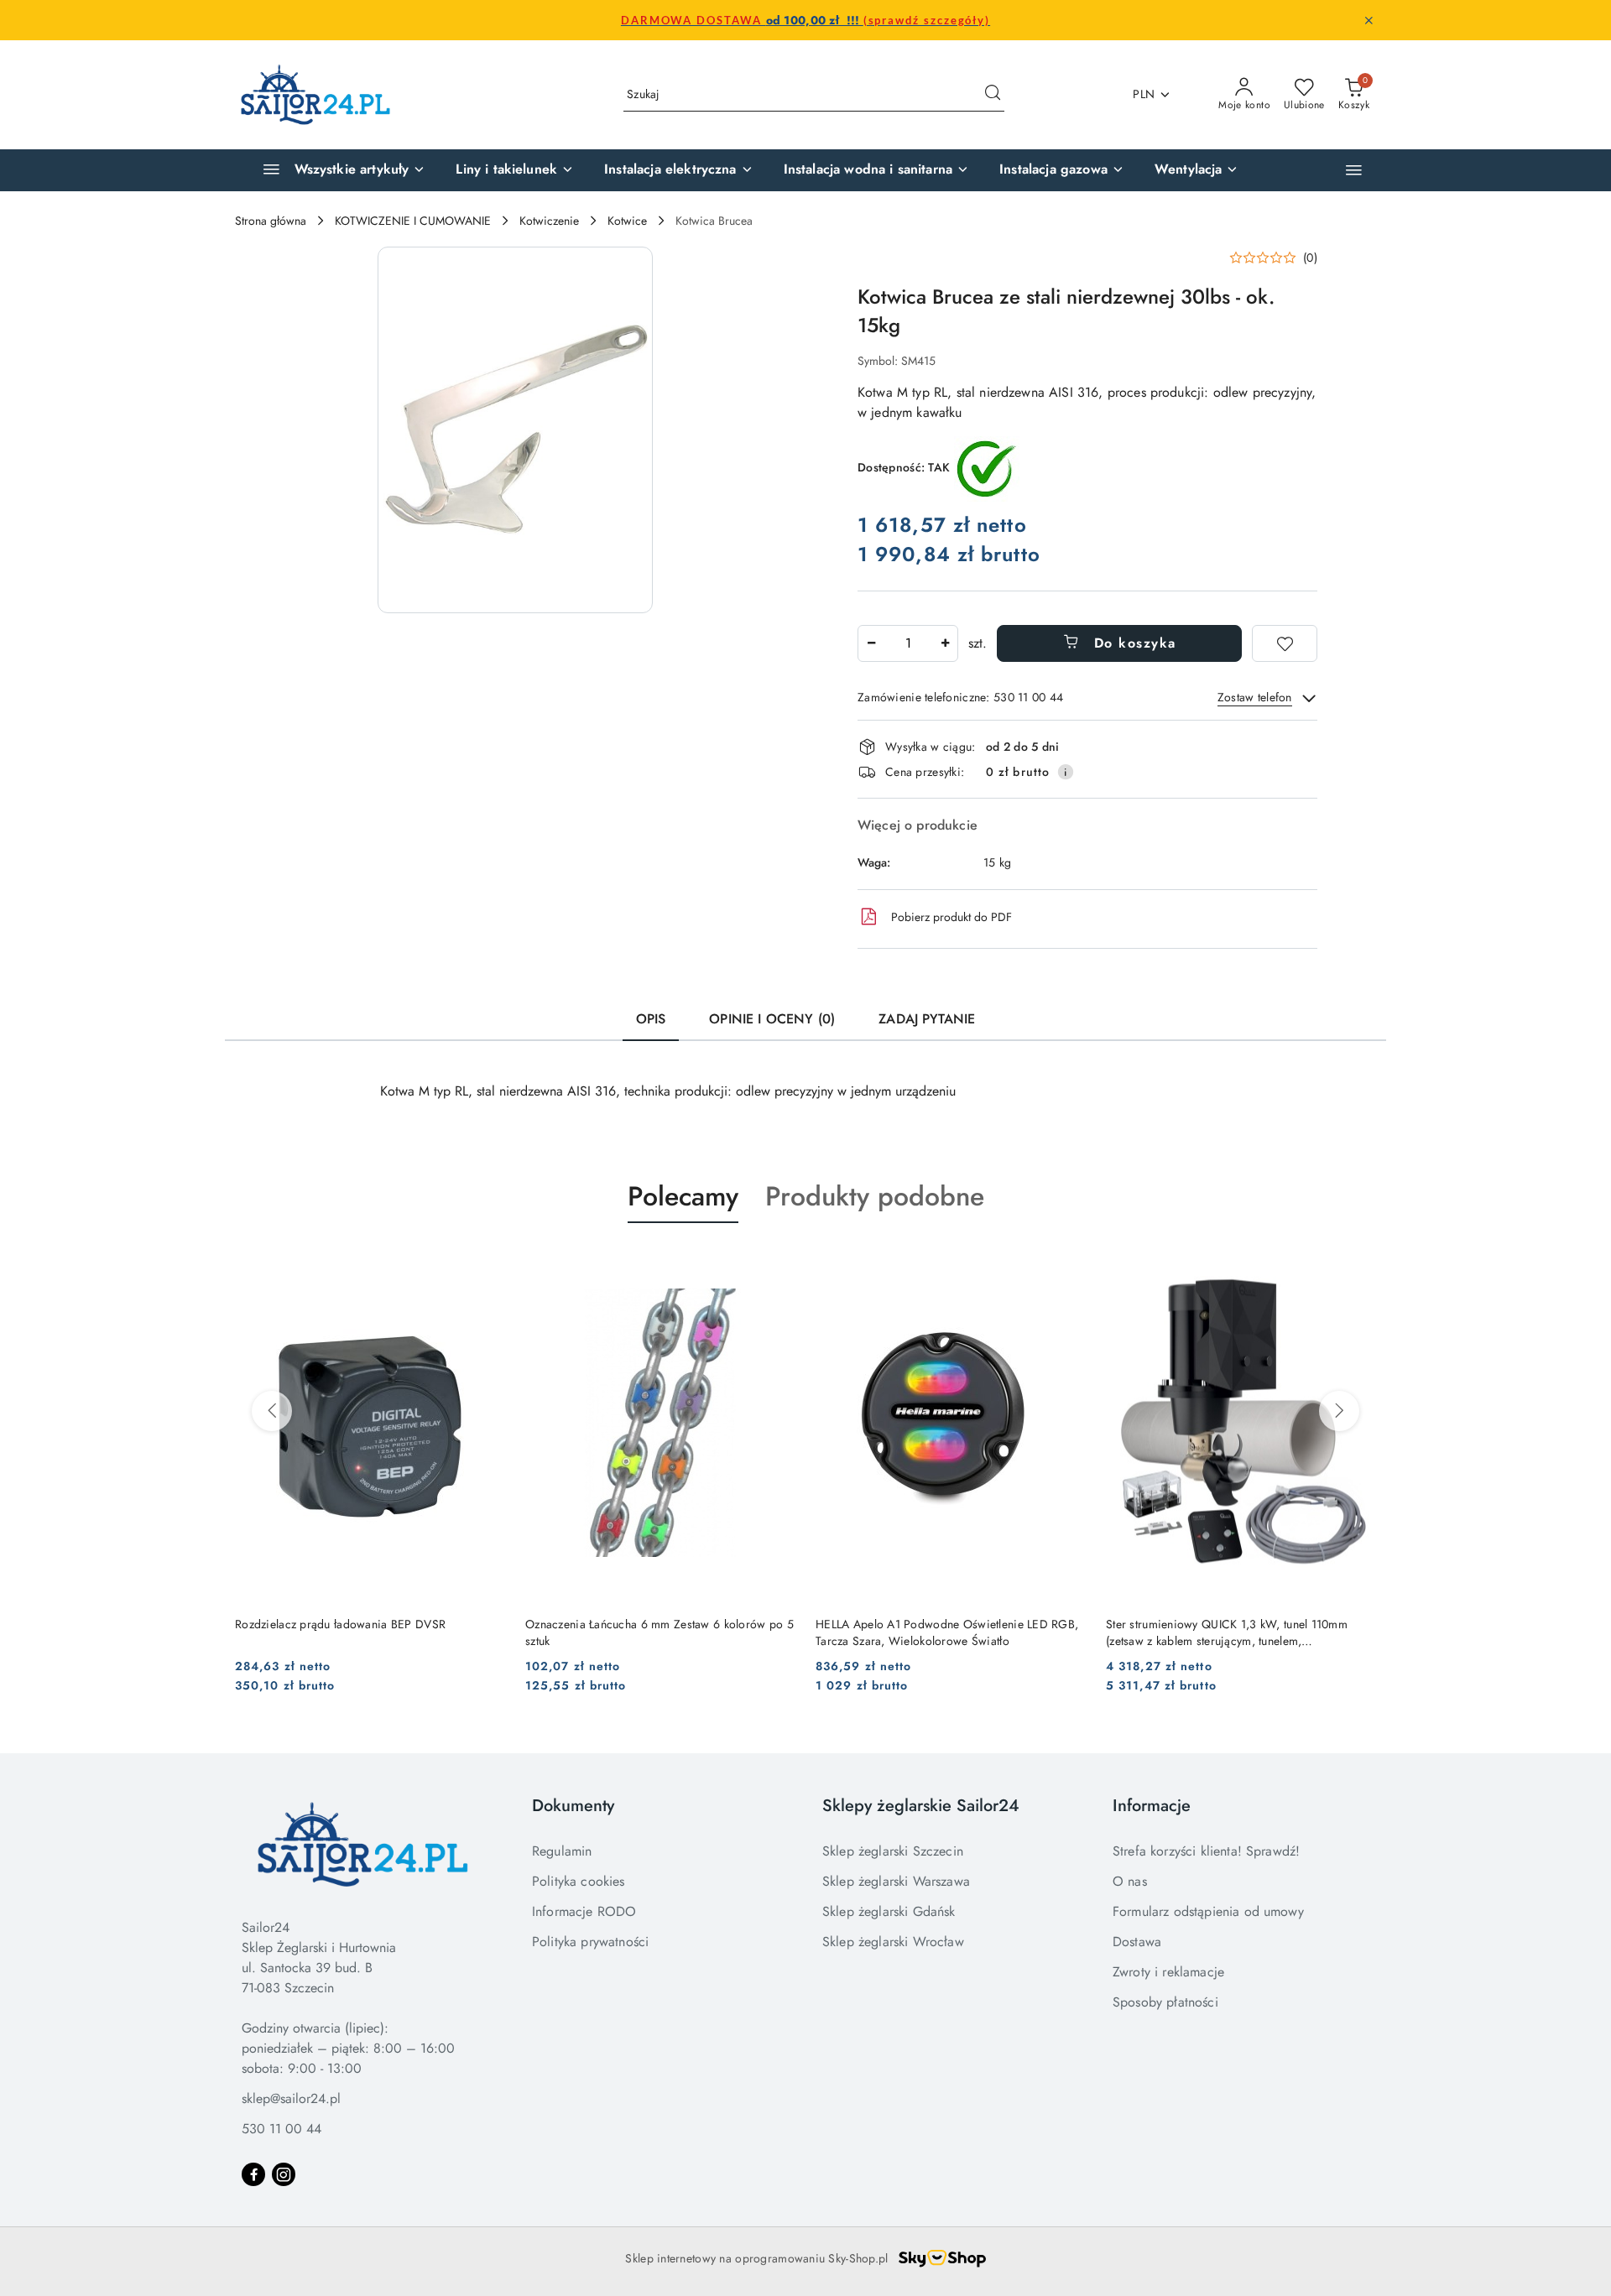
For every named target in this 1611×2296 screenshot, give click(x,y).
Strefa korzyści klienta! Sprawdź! (1206, 1851)
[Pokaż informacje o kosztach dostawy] (1066, 772)
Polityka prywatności (590, 1942)
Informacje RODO (584, 1911)
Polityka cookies (579, 1881)
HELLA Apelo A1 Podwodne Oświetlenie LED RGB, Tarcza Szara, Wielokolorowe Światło (947, 1632)
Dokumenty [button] (573, 1806)
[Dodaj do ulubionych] (1285, 643)
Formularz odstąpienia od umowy (1208, 1911)
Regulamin (562, 1851)
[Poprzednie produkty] (272, 1411)
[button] (1354, 170)
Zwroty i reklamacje (1168, 1972)
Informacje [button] (1152, 1806)
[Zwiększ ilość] (945, 643)
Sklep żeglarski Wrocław (893, 1942)
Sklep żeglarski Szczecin (893, 1851)
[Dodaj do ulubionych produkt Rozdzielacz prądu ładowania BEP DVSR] (486, 1263)
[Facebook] (253, 2174)
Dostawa (1137, 1942)
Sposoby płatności (1165, 2002)
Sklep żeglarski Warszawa (896, 1881)
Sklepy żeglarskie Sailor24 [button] (921, 1806)
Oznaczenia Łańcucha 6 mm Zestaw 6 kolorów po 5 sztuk (660, 1632)
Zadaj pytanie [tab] (927, 1019)
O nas (1130, 1881)
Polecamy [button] (683, 1196)
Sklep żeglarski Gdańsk (889, 1911)
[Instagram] (284, 2174)
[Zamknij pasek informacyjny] (1369, 20)
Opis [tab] (651, 1019)
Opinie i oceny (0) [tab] (772, 1019)
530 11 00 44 (282, 2129)
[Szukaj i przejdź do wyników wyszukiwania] (993, 95)
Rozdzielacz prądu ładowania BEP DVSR (340, 1624)
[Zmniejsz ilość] (871, 643)
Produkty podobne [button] (875, 1196)
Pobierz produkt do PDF (951, 917)
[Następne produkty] (1339, 1411)
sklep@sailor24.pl (291, 2098)
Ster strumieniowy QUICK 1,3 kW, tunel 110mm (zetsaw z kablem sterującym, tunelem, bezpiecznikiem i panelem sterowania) (1227, 1632)
